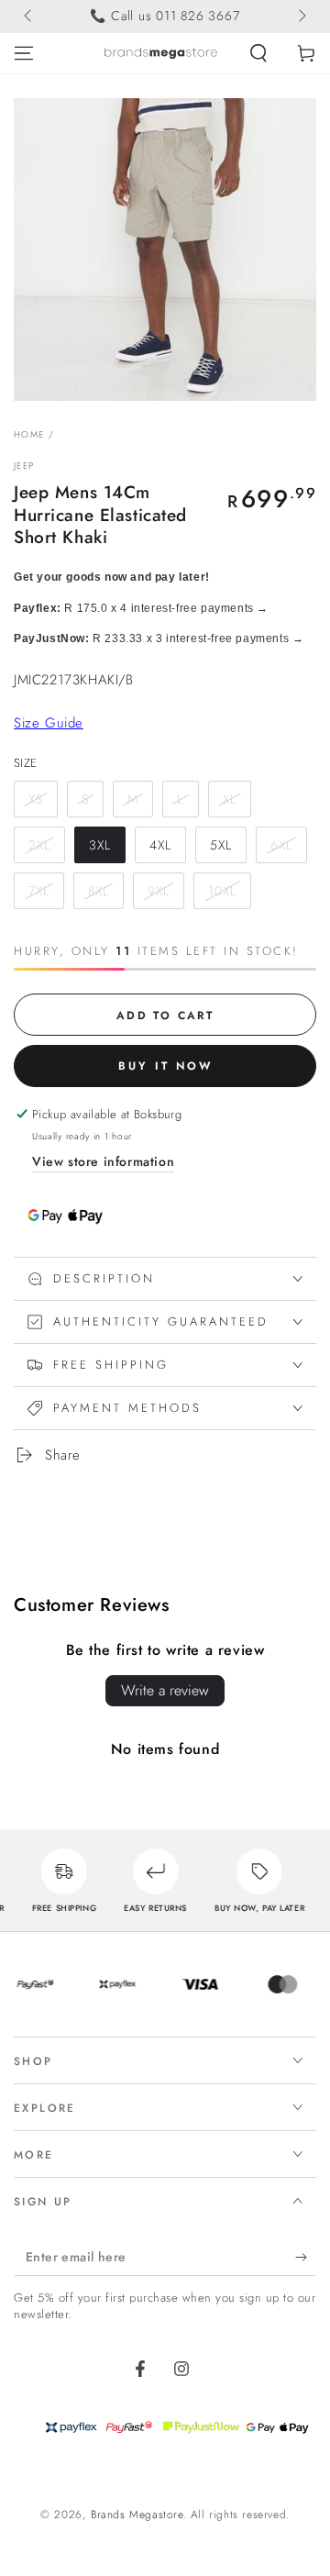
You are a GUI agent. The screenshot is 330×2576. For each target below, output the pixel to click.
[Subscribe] (306, 2258)
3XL (100, 845)
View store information (103, 1161)
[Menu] (24, 53)
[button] (258, 53)
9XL (159, 891)
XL (230, 799)
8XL (99, 891)
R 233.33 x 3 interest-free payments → (159, 638)
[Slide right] (301, 17)
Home (29, 434)
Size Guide (49, 723)
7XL (39, 891)
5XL (221, 845)
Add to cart (165, 1016)
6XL (281, 845)
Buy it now (165, 1066)
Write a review (165, 1690)
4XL (160, 845)
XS (36, 799)
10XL (222, 891)
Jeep (24, 466)
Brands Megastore (137, 2515)
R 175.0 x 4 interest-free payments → (141, 608)
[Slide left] (29, 17)
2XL (39, 845)
